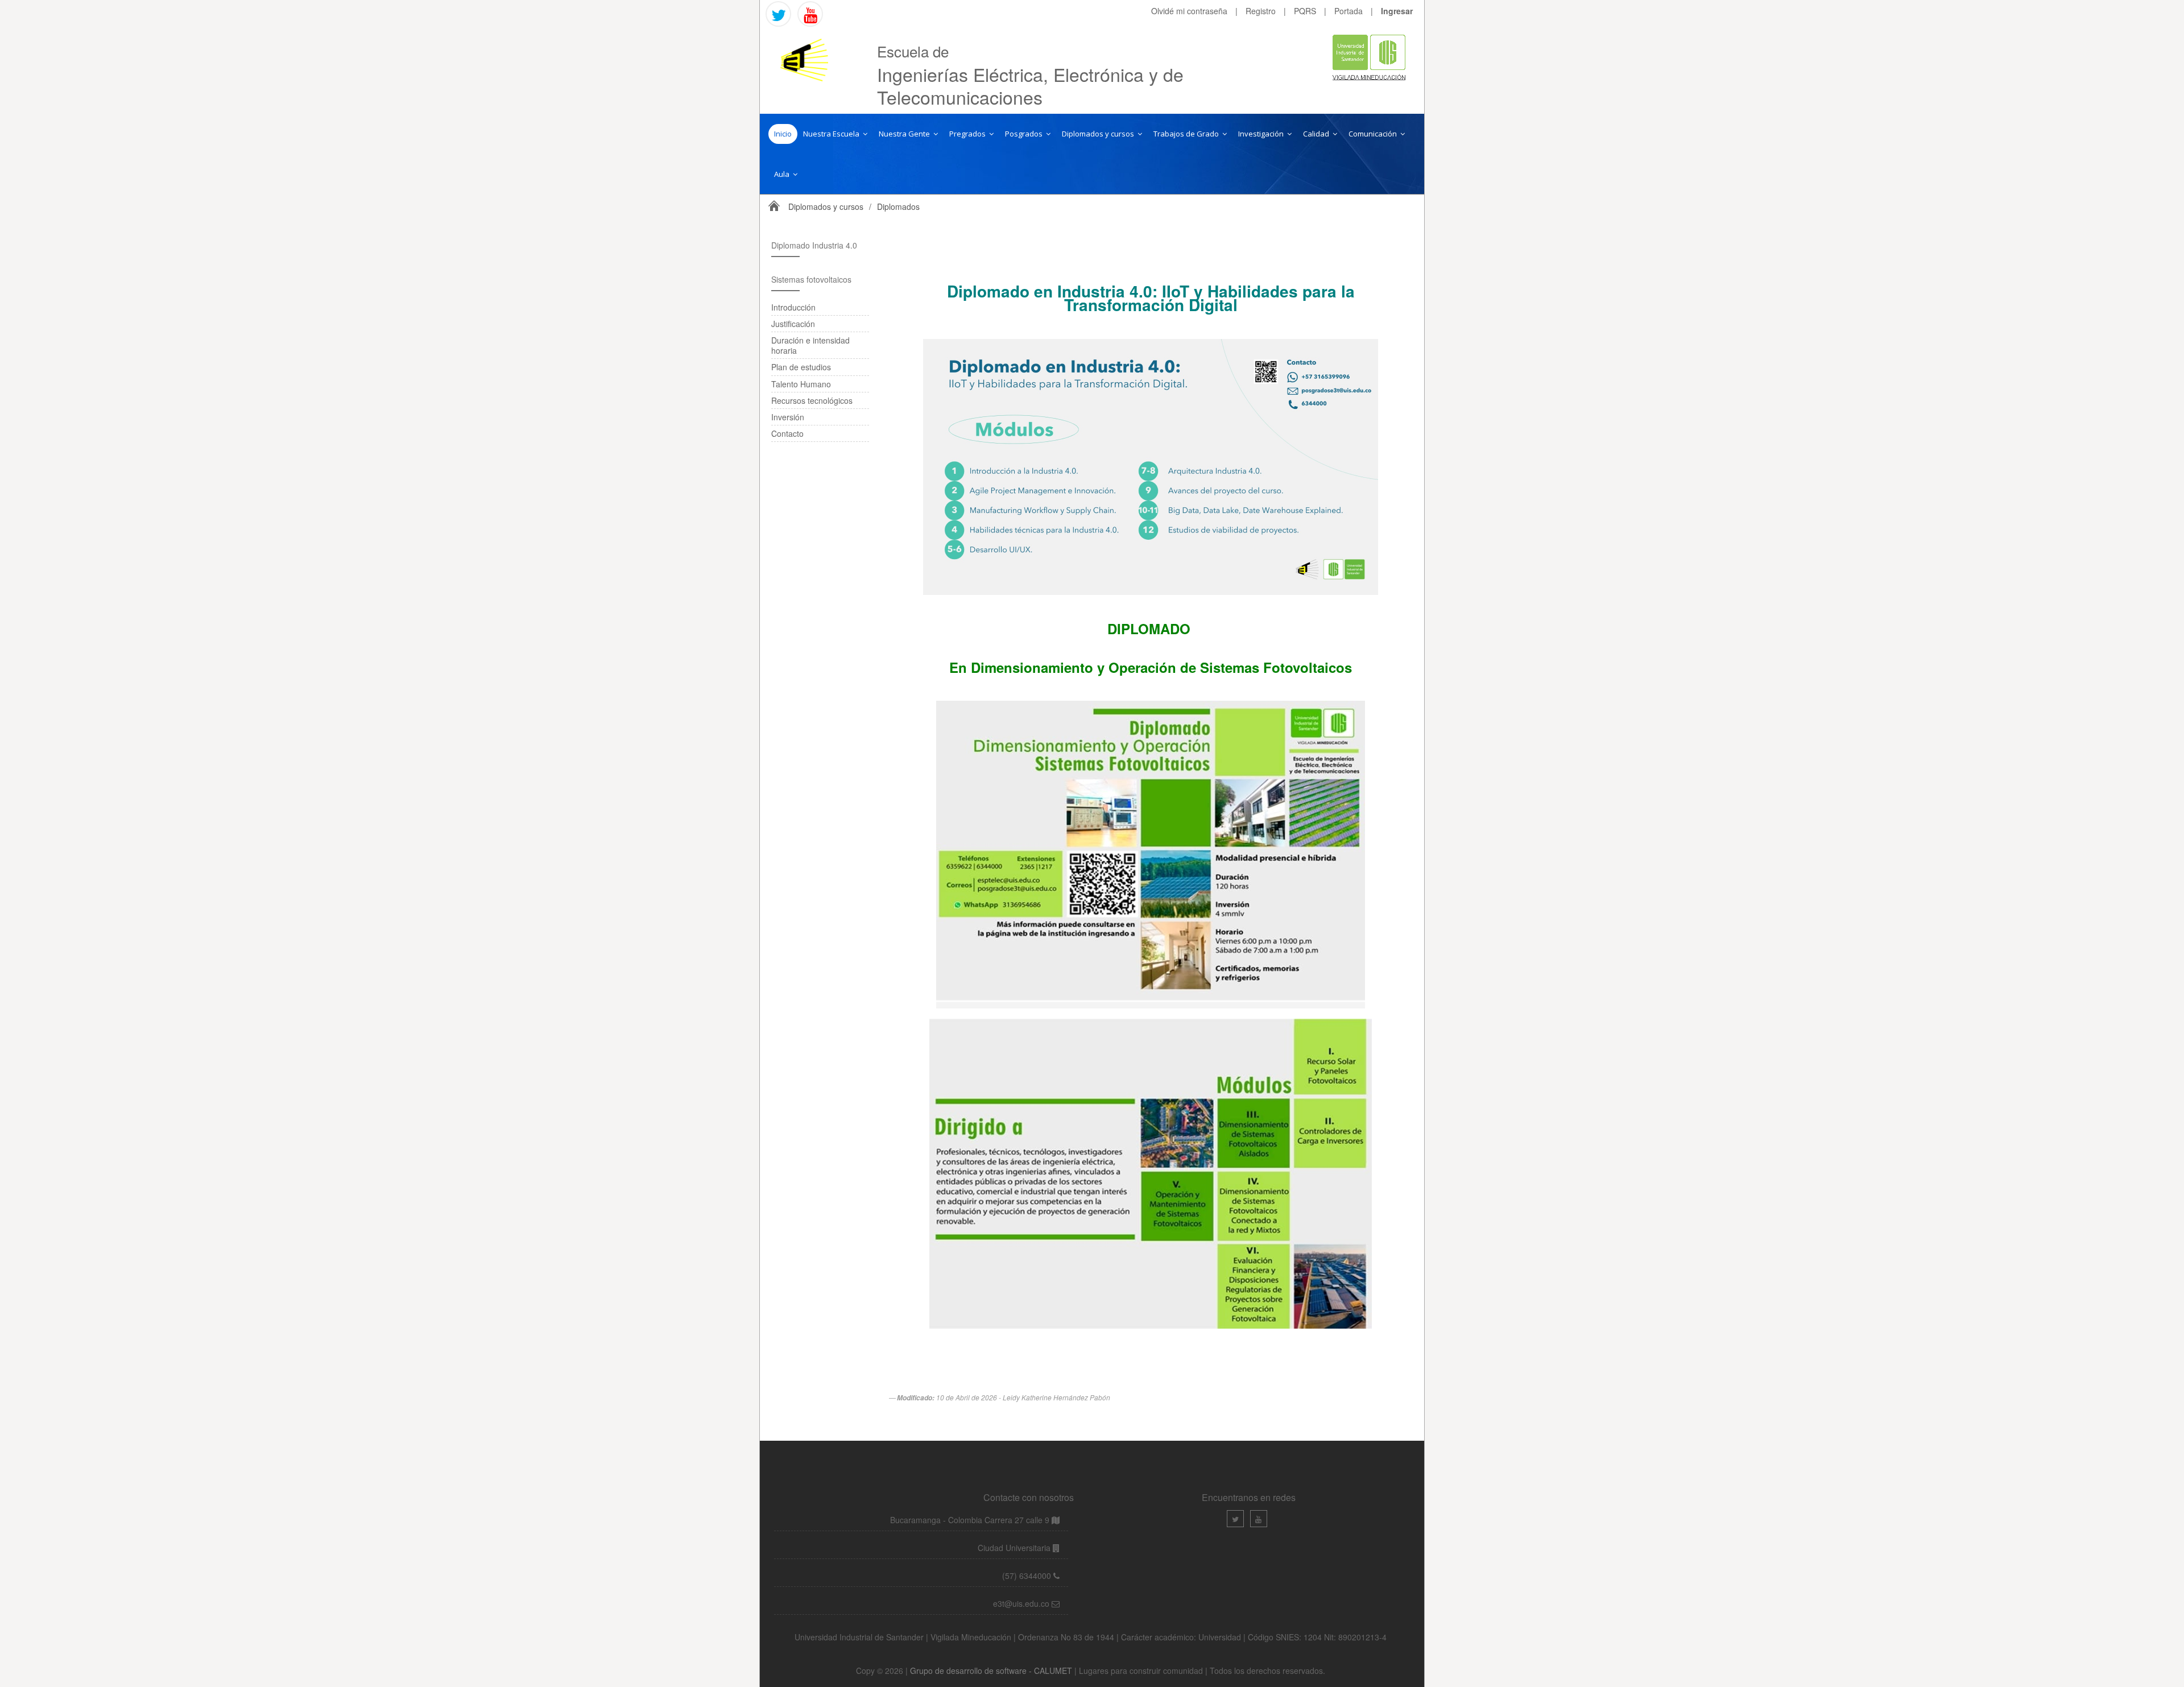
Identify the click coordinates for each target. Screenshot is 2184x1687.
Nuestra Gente (905, 134)
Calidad (1317, 134)
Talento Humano (801, 384)
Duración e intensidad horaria (810, 345)
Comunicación (1374, 134)
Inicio (783, 134)
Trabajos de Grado (1187, 134)
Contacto (787, 433)
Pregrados (968, 134)
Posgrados (1025, 134)
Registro (1261, 11)
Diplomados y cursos (1099, 134)
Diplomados (898, 206)
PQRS (1305, 11)
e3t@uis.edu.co (1021, 1603)
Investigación (1262, 134)
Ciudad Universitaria (1015, 1548)
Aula (783, 174)
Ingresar (1397, 11)
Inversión (788, 417)
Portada (1349, 11)
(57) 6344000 (1028, 1576)
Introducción (793, 307)
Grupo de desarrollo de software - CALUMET (992, 1671)
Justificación (793, 324)
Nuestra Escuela (832, 134)
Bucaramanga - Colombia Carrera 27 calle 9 (970, 1520)
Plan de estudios (801, 367)
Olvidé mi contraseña (1189, 11)
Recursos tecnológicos (812, 400)
